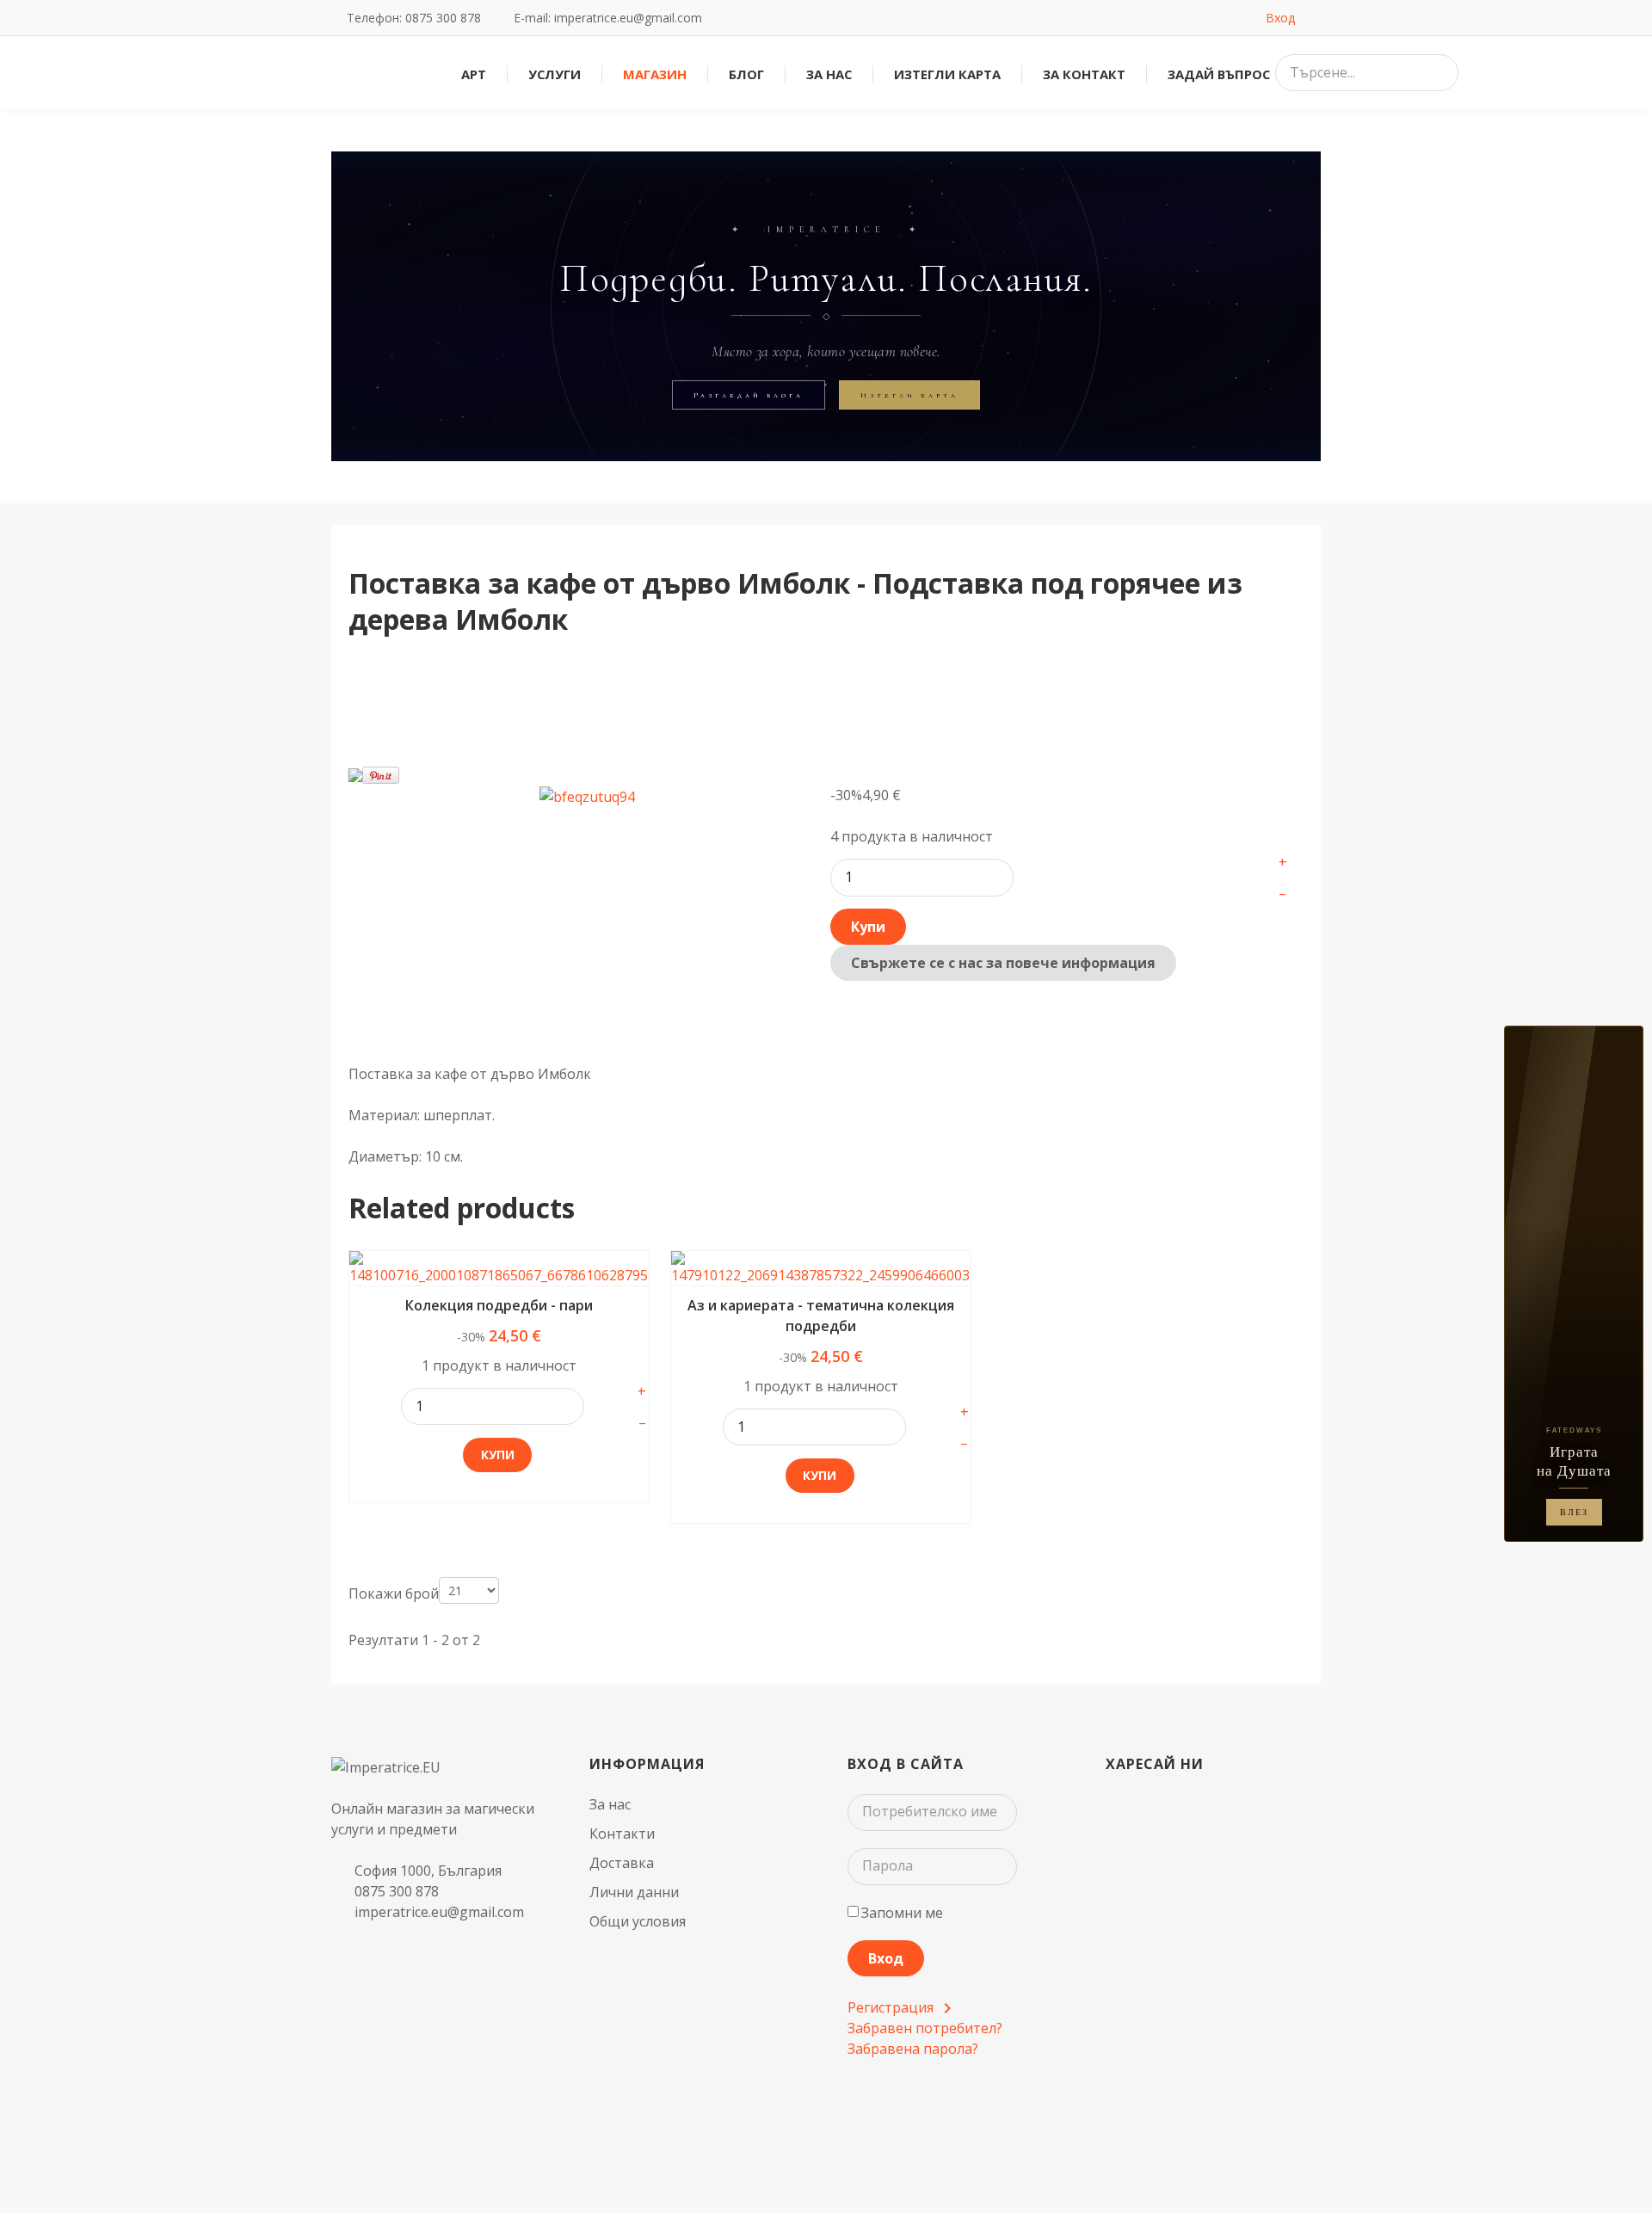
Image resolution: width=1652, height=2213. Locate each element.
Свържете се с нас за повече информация (1003, 963)
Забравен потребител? (925, 2028)
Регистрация (892, 2007)
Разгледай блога (749, 395)
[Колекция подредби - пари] (499, 1268)
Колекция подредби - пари (499, 1305)
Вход (886, 1958)
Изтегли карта (909, 395)
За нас (610, 1804)
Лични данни (634, 1892)
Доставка (622, 1863)
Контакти (622, 1834)
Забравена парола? (913, 2049)
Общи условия (638, 1921)
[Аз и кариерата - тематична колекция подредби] (821, 1268)
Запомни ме (902, 1913)
